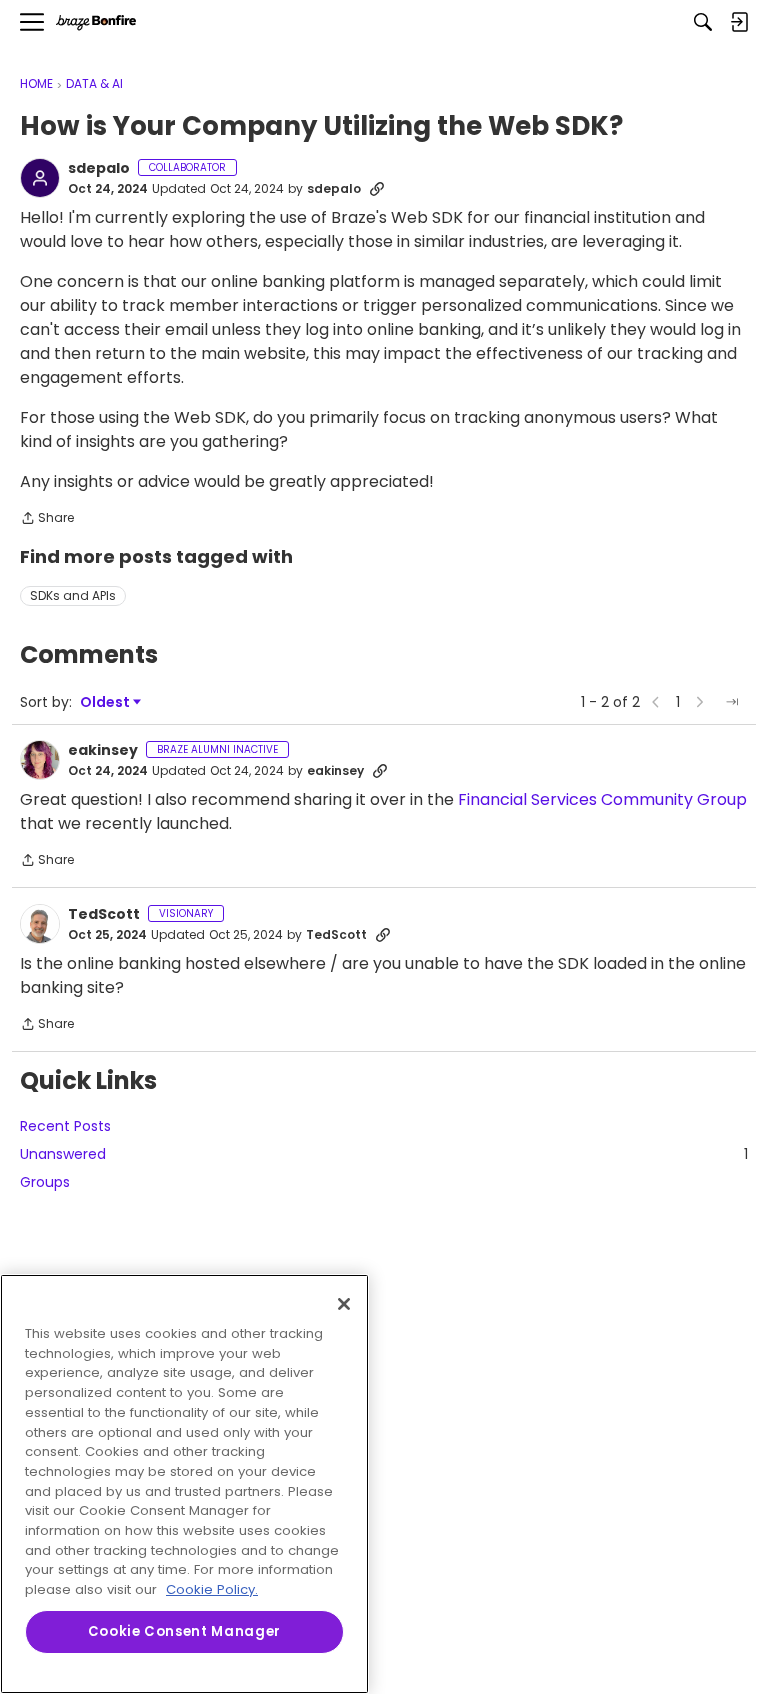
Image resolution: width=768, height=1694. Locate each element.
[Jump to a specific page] (732, 702)
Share (47, 519)
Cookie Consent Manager (184, 1631)
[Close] (344, 1304)
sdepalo (99, 169)
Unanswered (384, 1154)
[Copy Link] (377, 189)
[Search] (703, 22)
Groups (45, 1182)
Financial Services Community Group (602, 799)
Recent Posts (65, 1126)
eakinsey (103, 751)
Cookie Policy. (212, 1589)
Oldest (106, 702)
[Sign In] (739, 22)
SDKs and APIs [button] (73, 595)
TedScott (104, 915)
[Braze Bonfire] (96, 22)
